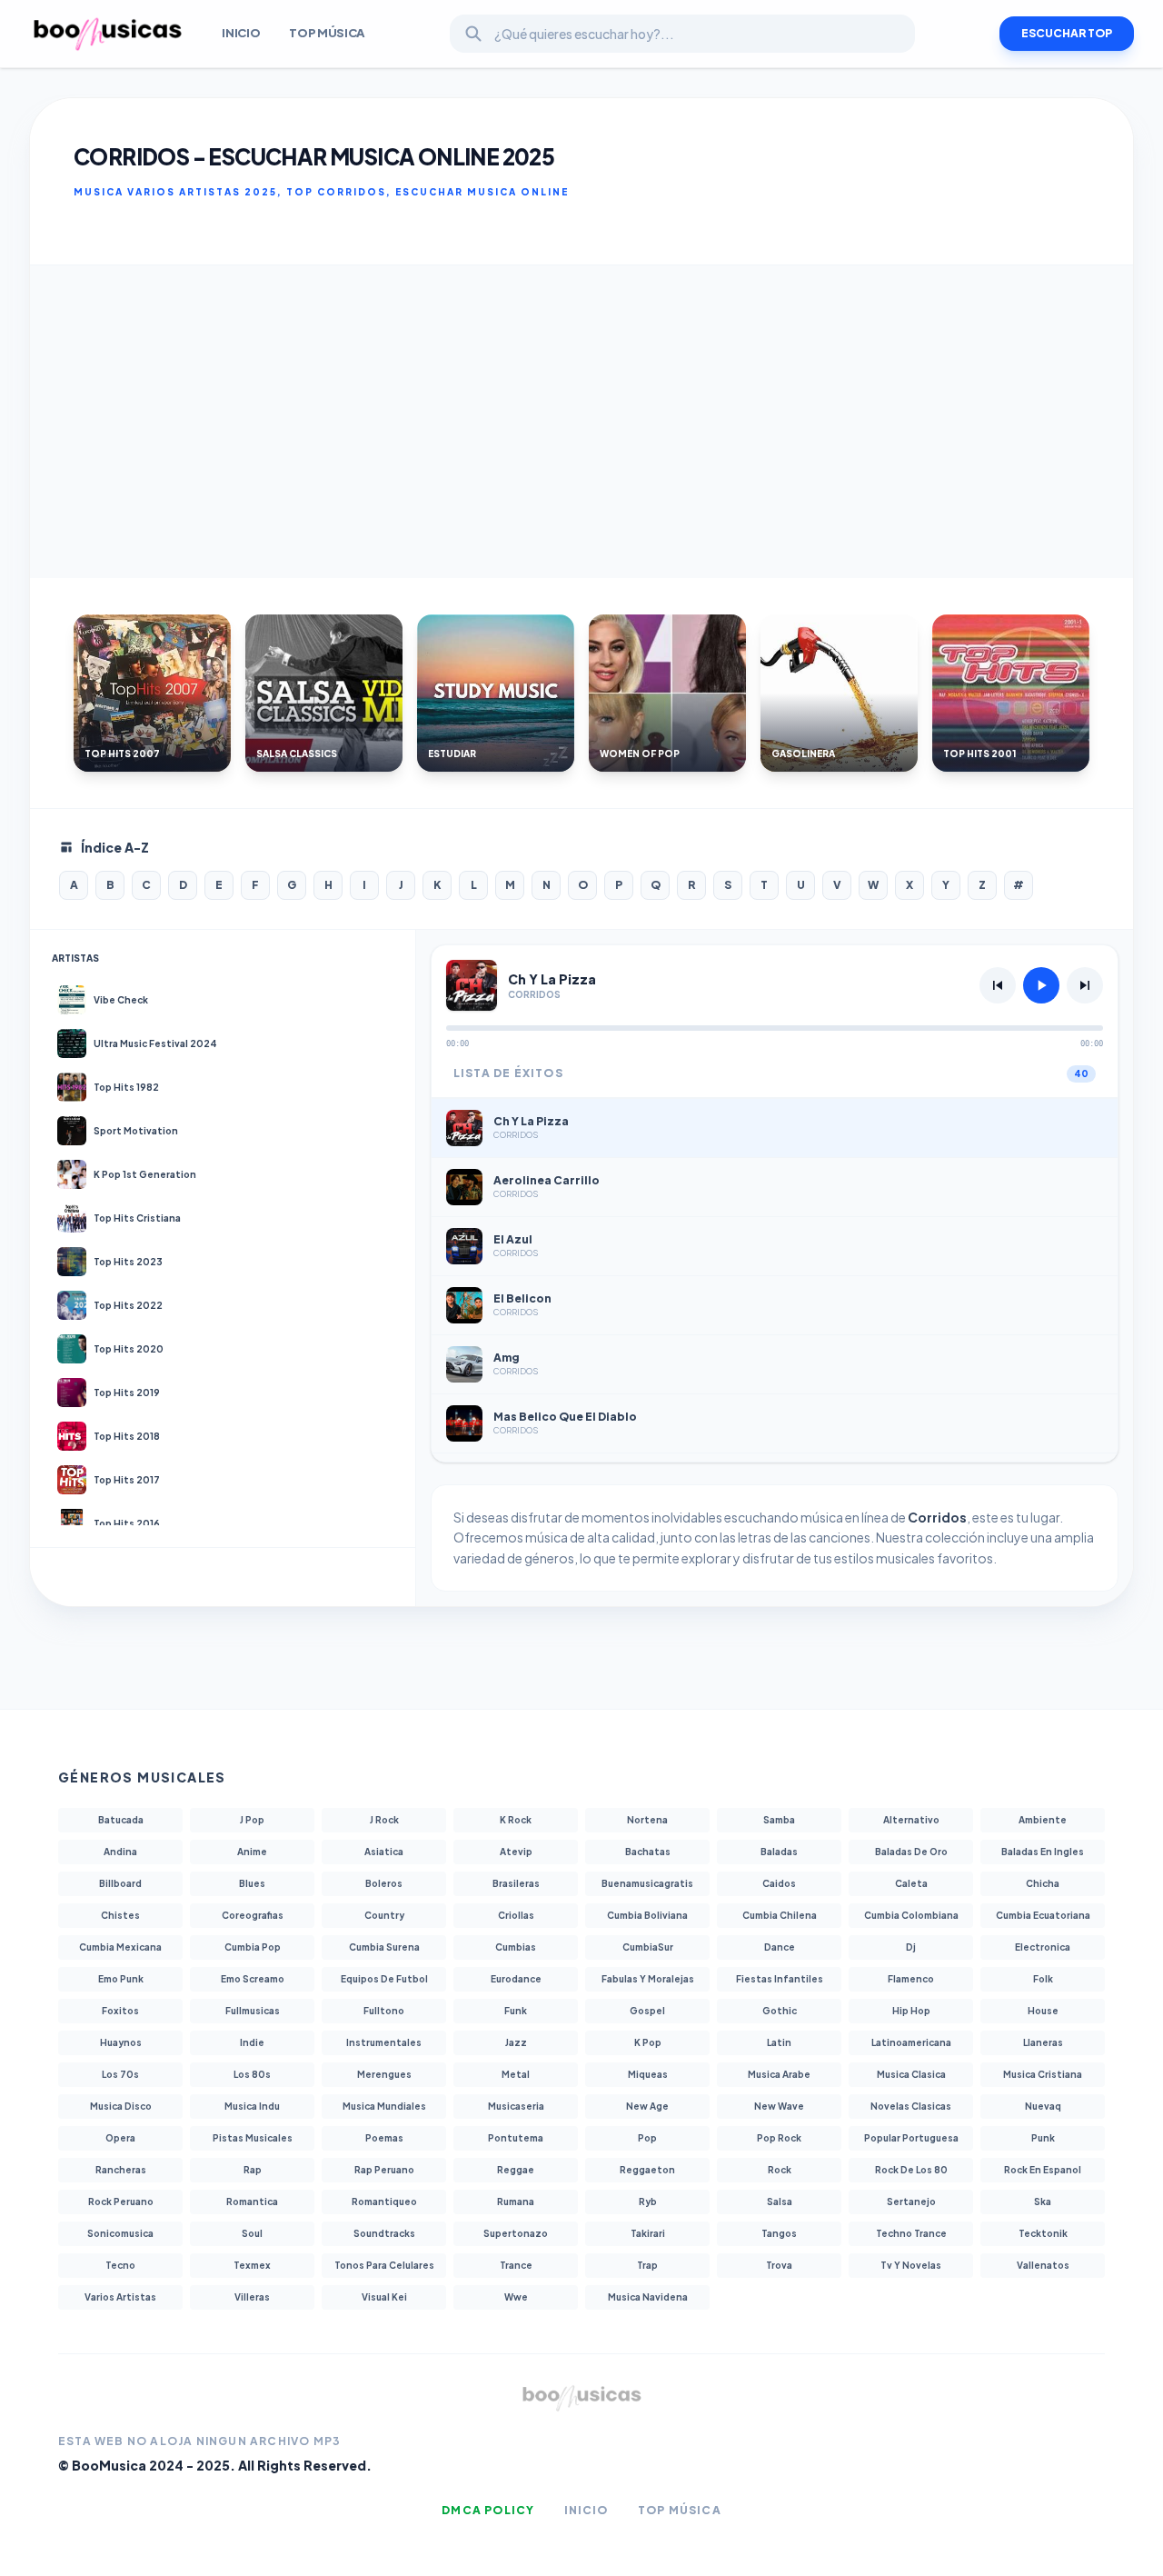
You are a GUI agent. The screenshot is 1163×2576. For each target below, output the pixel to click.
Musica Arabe (779, 2074)
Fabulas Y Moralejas (648, 1979)
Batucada (121, 1820)
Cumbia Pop (253, 1947)
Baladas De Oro (911, 1852)
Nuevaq (1043, 2106)
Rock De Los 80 (911, 2170)
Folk (1043, 1979)
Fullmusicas (253, 2011)
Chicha (1043, 1883)
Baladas (779, 1852)
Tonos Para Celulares (384, 2265)
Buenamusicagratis (647, 1883)
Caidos (779, 1883)
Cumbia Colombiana (911, 1915)
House (1043, 2011)
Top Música (327, 33)
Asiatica (384, 1852)
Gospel (647, 2011)
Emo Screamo (253, 1979)
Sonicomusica (120, 2233)
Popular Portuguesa (911, 2138)
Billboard (120, 1883)
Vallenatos (1043, 2265)
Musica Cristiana (1043, 2074)
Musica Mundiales (384, 2106)
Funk (516, 2011)
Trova (779, 2265)
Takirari (648, 2233)
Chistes (120, 1915)
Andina (120, 1852)
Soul (252, 2233)
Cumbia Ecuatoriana (1043, 1915)
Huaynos (121, 2042)
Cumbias (516, 1947)
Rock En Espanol (1043, 2170)
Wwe (516, 2297)
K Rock (516, 1820)
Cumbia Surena (384, 1947)
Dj (911, 1947)
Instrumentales (384, 2042)
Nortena (647, 1820)
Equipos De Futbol (384, 1979)
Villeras (252, 2297)
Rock (780, 2170)
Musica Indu (252, 2106)
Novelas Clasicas (911, 2106)
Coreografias (253, 1915)
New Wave (779, 2106)
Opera (120, 2138)
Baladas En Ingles (1043, 1852)
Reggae (516, 2170)
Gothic (780, 2011)
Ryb (648, 2202)
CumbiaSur (648, 1947)
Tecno (120, 2265)
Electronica (1043, 1947)
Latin (779, 2042)
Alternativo (911, 1820)
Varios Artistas (120, 2297)
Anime (252, 1852)
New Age (647, 2106)
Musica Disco (121, 2106)
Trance (516, 2265)
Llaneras (1043, 2042)
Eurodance (516, 1979)
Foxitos (120, 2011)
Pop (647, 2138)
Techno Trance (911, 2233)
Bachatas (648, 1852)
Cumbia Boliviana (647, 1915)
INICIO (241, 33)
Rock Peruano (121, 2202)
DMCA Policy (488, 2510)
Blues (252, 1883)
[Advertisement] (581, 422)
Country (384, 1915)
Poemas (384, 2138)
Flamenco (911, 1979)
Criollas (516, 1915)
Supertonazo (516, 2233)
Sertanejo (911, 2202)
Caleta (911, 1883)
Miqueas (648, 2074)
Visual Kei (384, 2297)
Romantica (252, 2202)
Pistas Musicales (253, 2138)
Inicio (586, 2510)
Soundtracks (384, 2233)
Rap (253, 2170)
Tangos (779, 2233)
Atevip (516, 1852)
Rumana (516, 2202)
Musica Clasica (911, 2074)
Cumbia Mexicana (120, 1947)
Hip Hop (911, 2011)
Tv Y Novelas (911, 2265)
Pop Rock (779, 2138)
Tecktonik (1043, 2233)
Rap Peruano (384, 2170)
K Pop (648, 2042)
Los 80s (252, 2074)
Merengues (384, 2074)
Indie (252, 2042)
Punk (1043, 2138)
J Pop (252, 1820)
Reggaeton (647, 2170)
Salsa (780, 2202)
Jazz (516, 2042)
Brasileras (516, 1883)
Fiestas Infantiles (780, 1979)
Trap (647, 2265)
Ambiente (1043, 1820)
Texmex (252, 2265)
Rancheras (121, 2170)
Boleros (384, 1883)
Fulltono (384, 2011)
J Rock (384, 1820)
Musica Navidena (648, 2297)
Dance (780, 1947)
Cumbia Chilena (780, 1915)
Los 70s (120, 2074)
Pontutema (516, 2138)
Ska (1043, 2202)
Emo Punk (121, 1979)
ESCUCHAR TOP (1067, 33)
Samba (779, 1820)
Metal (516, 2074)
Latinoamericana (911, 2042)
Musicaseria (516, 2106)
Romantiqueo (384, 2202)
